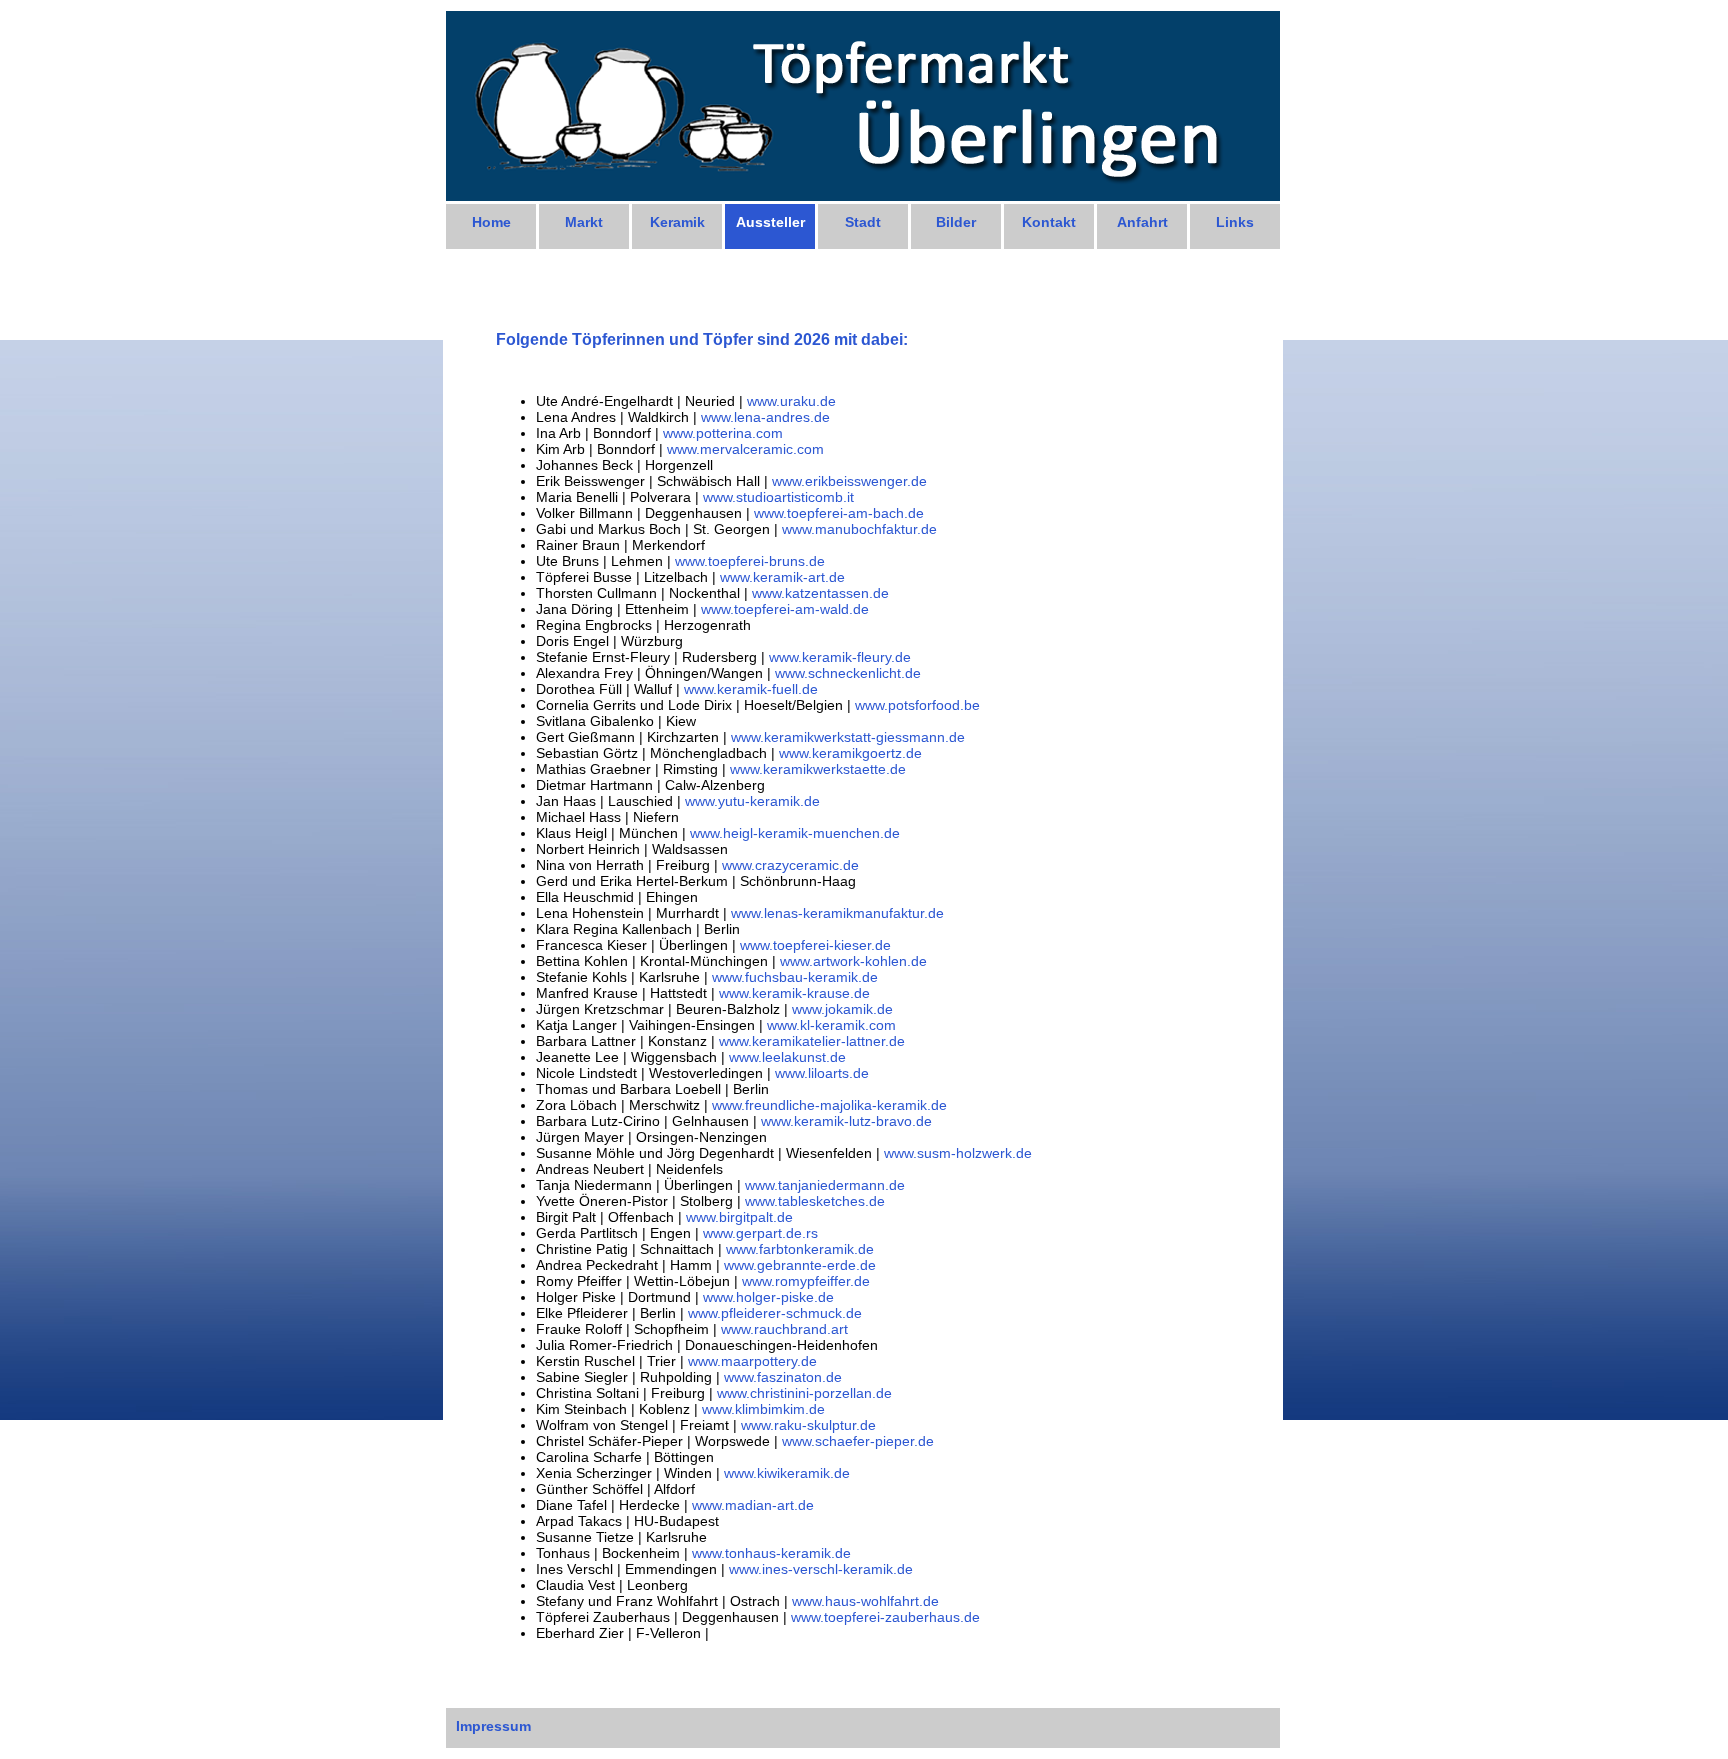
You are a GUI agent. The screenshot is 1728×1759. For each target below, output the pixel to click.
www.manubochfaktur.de (859, 529)
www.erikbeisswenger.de (849, 481)
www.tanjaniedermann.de (825, 1185)
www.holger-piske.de (768, 1297)
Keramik (677, 222)
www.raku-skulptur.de (808, 1425)
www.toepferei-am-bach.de (839, 513)
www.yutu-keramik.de (752, 801)
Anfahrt (1142, 222)
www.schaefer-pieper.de (858, 1441)
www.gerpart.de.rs (760, 1233)
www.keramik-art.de (782, 577)
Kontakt (1049, 222)
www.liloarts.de (822, 1073)
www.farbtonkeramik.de (800, 1249)
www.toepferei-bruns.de (750, 561)
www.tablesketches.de (815, 1201)
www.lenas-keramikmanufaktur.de (837, 913)
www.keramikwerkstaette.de (818, 769)
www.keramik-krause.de (794, 993)
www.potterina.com (723, 433)
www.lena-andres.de (765, 417)
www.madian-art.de (753, 1505)
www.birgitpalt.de (739, 1217)
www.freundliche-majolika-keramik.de (829, 1105)
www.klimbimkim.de (763, 1409)
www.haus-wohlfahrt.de (865, 1601)
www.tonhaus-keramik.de (771, 1553)
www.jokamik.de (842, 1009)
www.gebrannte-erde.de (800, 1265)
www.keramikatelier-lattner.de (812, 1041)
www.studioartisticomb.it (778, 497)
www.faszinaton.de (783, 1377)
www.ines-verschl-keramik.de (821, 1569)
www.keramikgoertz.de (850, 753)
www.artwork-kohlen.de (853, 961)
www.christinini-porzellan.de (804, 1393)
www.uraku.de (791, 401)
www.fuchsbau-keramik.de (795, 977)
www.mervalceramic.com (745, 449)
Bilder (956, 222)
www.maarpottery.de (752, 1361)
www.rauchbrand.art (784, 1329)
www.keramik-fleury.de (840, 657)
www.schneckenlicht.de (848, 673)
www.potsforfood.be (917, 705)
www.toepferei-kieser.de (815, 945)
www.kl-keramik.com (831, 1025)
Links (1235, 222)
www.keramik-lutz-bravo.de (846, 1121)
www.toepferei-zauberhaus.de (885, 1617)
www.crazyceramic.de (790, 865)
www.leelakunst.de (787, 1057)
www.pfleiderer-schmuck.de (775, 1313)
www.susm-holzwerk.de (958, 1153)
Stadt (863, 222)
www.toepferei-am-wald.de (785, 609)
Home (491, 222)
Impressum (493, 1726)
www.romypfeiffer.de (806, 1281)
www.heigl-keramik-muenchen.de (795, 833)
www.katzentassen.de (820, 593)
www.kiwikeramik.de (787, 1473)
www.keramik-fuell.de (751, 689)
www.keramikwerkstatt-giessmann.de (848, 737)
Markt (584, 222)
